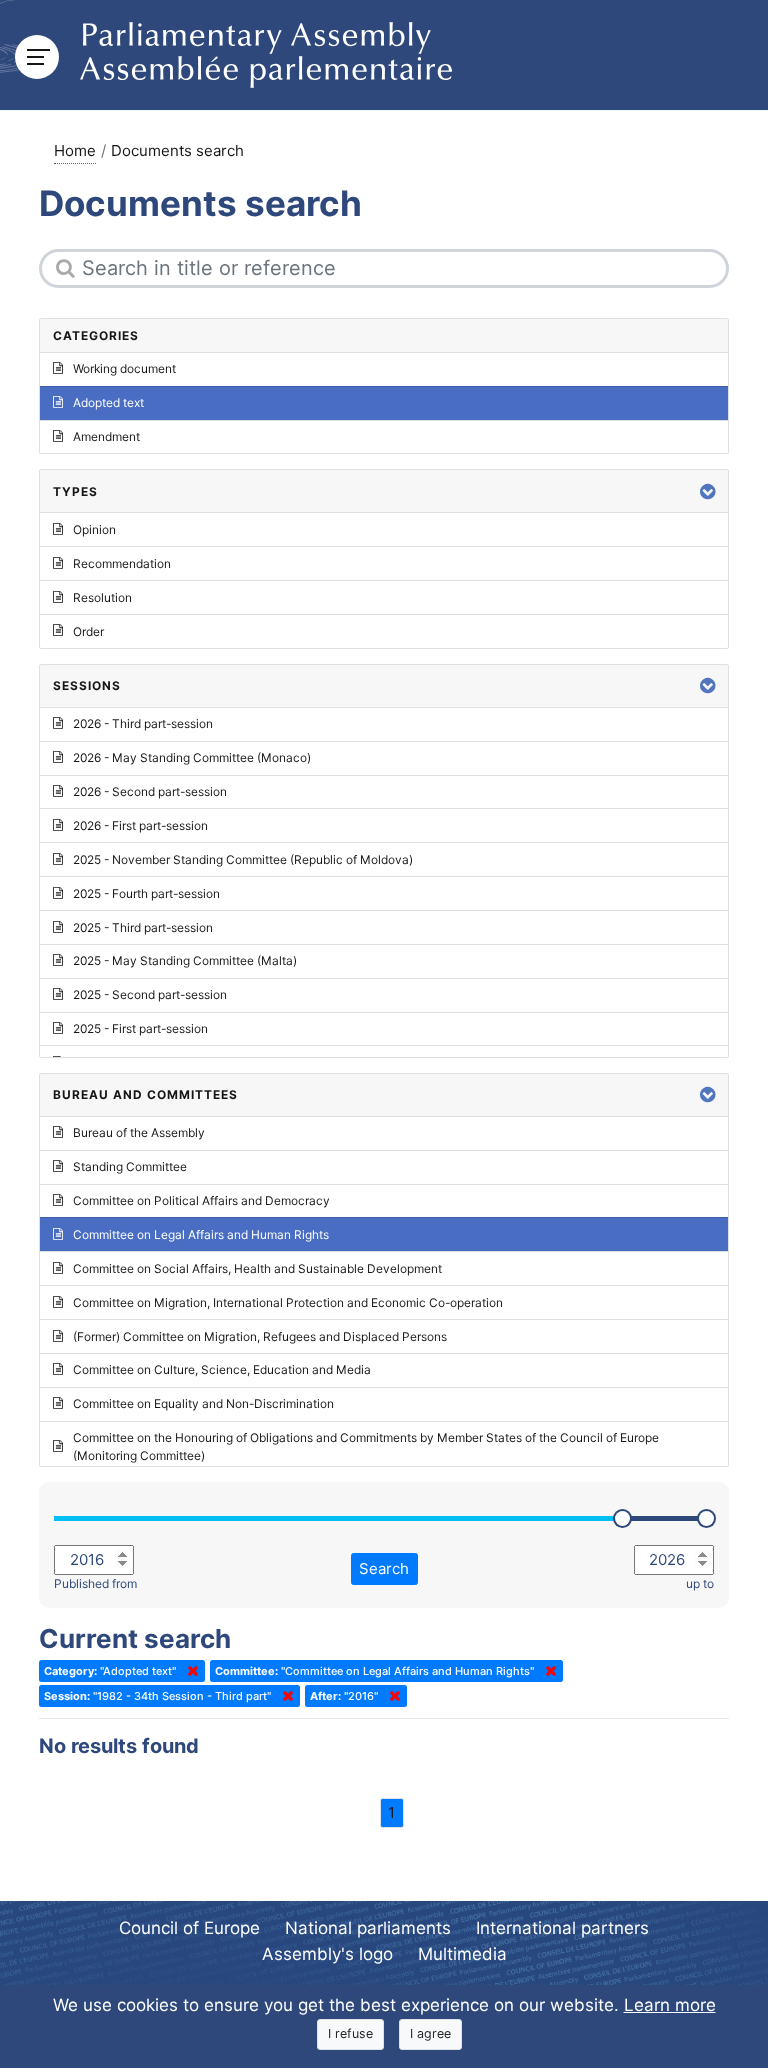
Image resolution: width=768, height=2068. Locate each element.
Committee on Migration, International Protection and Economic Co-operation (288, 1302)
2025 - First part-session (140, 1028)
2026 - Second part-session (150, 791)
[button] (708, 491)
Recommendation (122, 563)
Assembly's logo (327, 1954)
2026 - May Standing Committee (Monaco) (192, 757)
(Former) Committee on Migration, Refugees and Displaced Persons (260, 1336)
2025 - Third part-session (143, 927)
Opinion (94, 529)
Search (384, 1568)
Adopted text (108, 402)
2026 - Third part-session (143, 723)
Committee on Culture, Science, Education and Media (222, 1369)
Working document (124, 368)
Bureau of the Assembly (139, 1132)
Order (88, 631)
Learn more (670, 2005)
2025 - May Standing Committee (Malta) (185, 960)
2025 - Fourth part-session (146, 893)
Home (75, 150)
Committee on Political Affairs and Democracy (201, 1200)
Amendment (106, 436)
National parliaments (368, 1928)
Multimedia (462, 1954)
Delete (189, 1671)
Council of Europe (189, 1928)
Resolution (102, 597)
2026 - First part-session (140, 825)
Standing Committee (130, 1166)
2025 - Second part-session (150, 994)
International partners (562, 1928)
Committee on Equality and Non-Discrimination (203, 1403)
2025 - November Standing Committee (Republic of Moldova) (243, 859)
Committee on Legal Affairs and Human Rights (201, 1234)
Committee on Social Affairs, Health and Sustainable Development (257, 1268)
